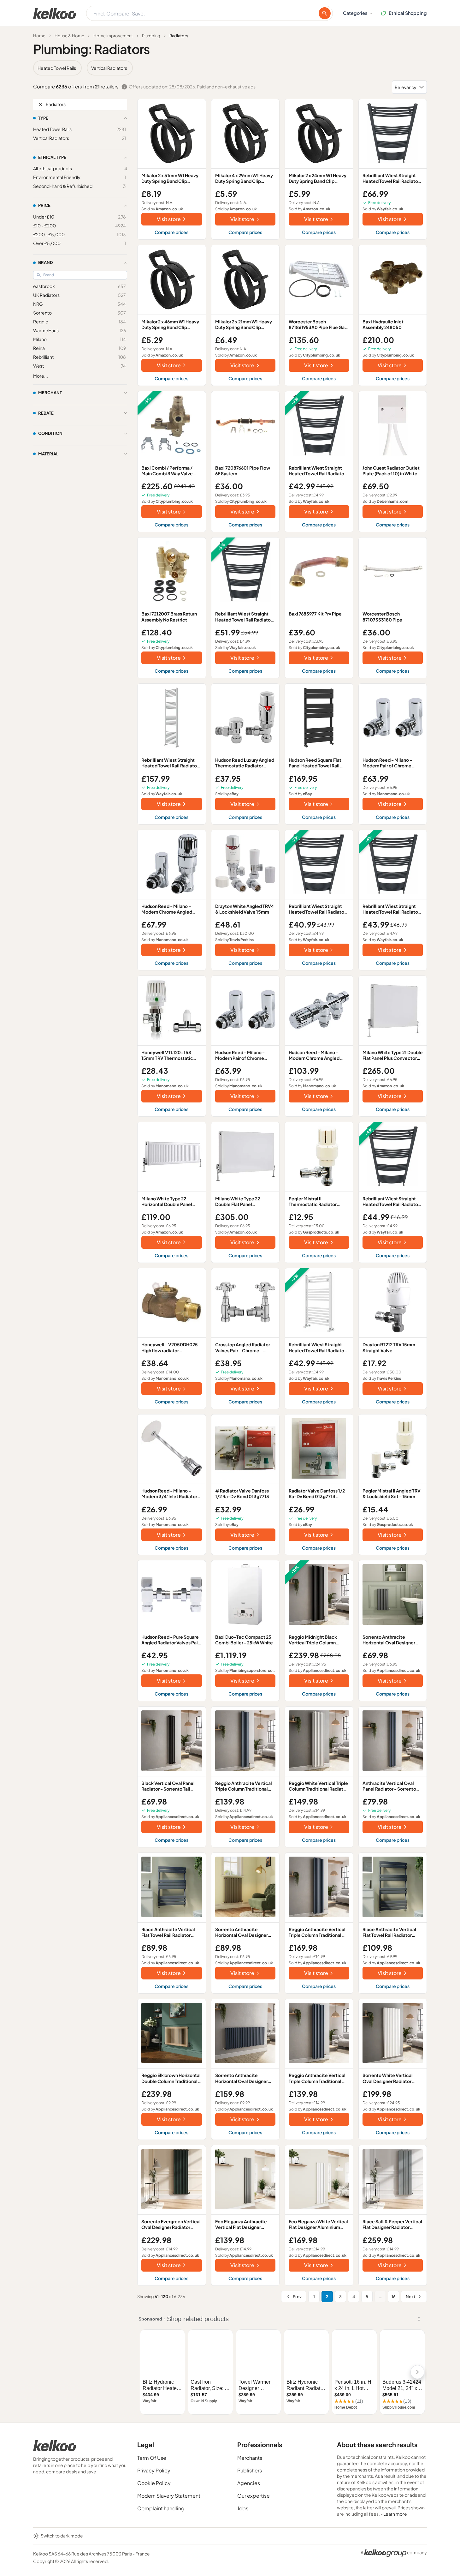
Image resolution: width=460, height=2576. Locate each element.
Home (39, 36)
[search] (325, 13)
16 (394, 2297)
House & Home (69, 36)
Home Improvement (113, 36)
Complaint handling (161, 2508)
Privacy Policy (154, 2470)
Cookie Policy (154, 2483)
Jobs (243, 2508)
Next (410, 2297)
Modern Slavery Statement (169, 2496)
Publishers (250, 2470)
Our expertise (254, 2496)
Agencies (249, 2483)
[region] (230, 68)
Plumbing (151, 36)
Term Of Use (152, 2458)
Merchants (250, 2458)
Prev (297, 2297)
